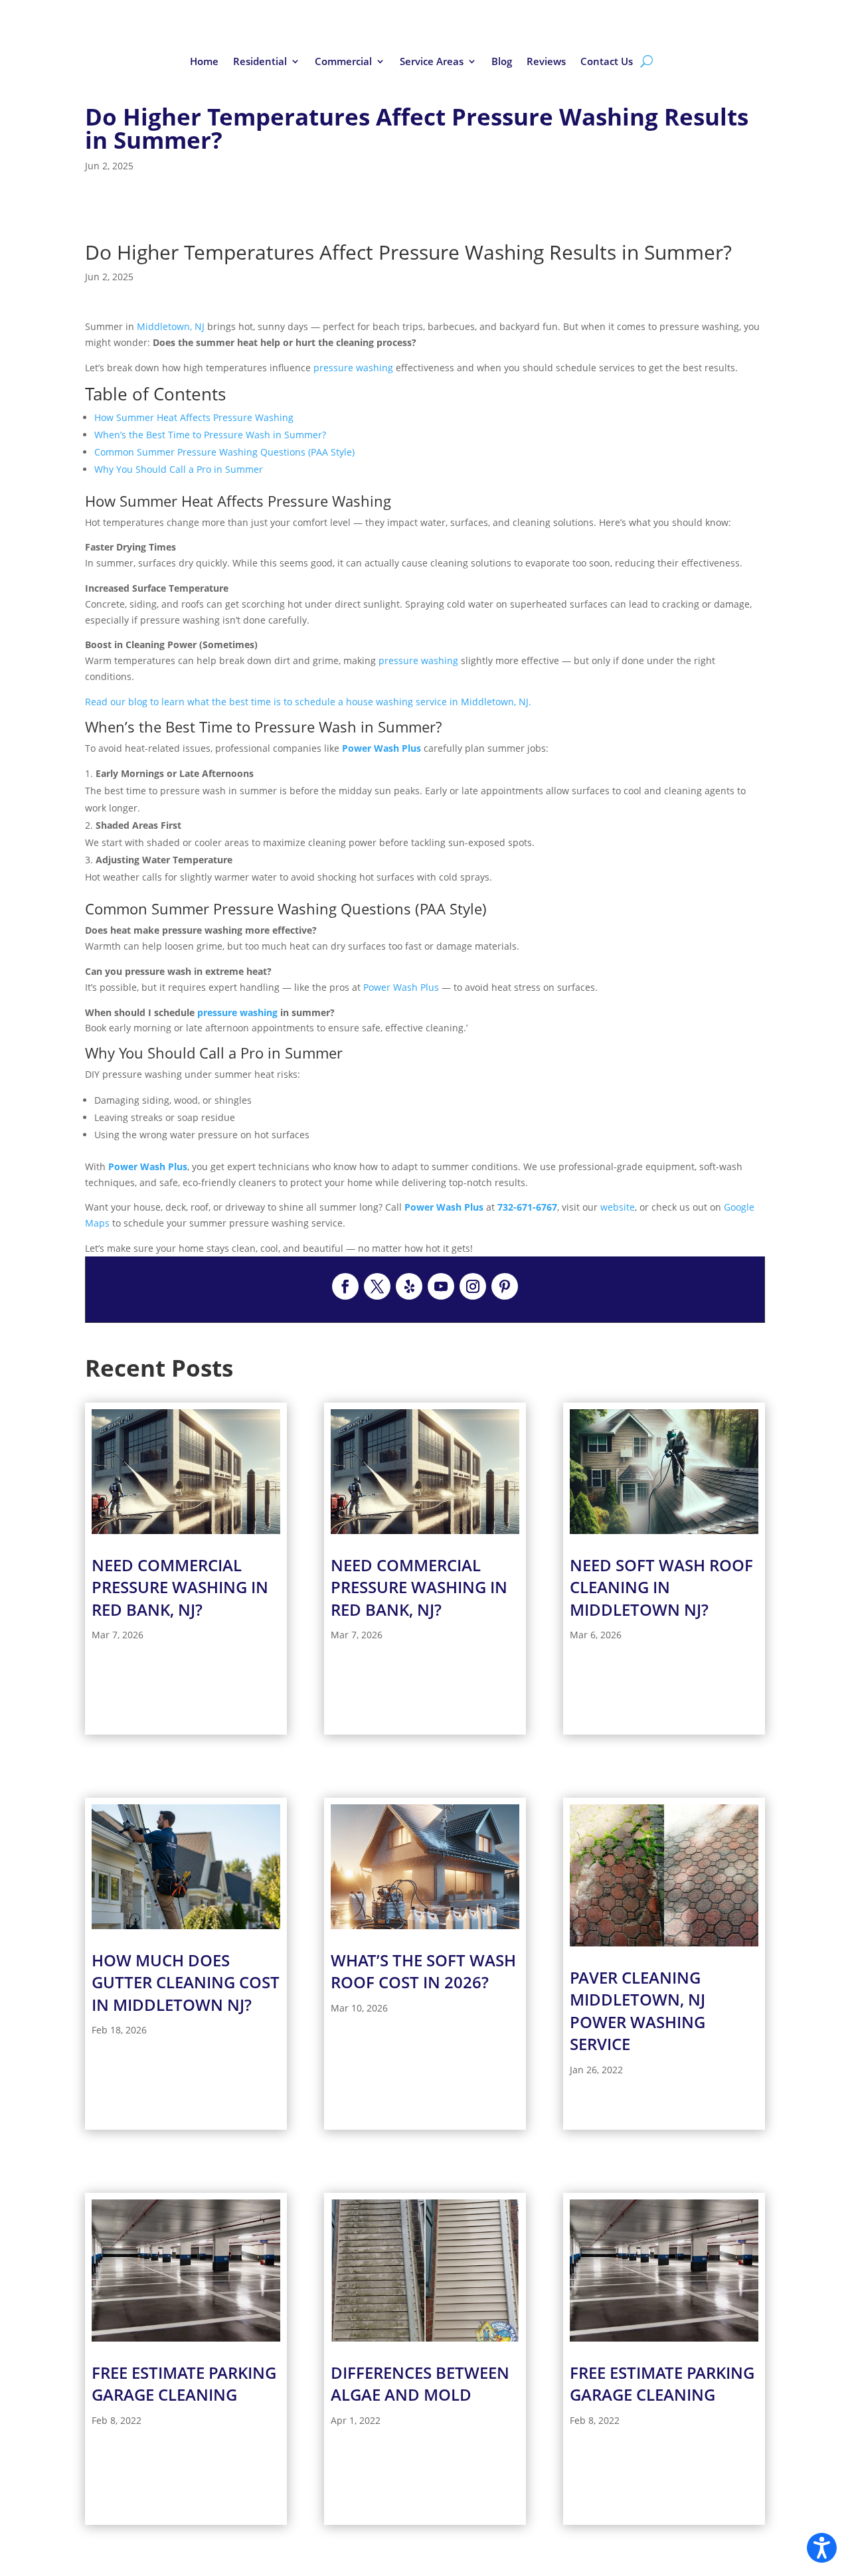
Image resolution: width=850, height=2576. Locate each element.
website (618, 1207)
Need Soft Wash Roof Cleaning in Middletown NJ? (661, 1587)
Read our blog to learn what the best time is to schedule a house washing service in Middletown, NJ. (308, 702)
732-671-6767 (527, 1207)
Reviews (546, 62)
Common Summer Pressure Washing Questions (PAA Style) (224, 452)
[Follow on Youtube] (441, 1286)
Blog (502, 62)
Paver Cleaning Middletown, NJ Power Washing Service (637, 2011)
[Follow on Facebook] (345, 1286)
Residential (260, 62)
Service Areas (432, 62)
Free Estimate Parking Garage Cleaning (184, 2384)
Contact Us (607, 62)
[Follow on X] (377, 1286)
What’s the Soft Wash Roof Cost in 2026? (423, 1971)
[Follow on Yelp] (409, 1286)
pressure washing (355, 368)
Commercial (343, 62)
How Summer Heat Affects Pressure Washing (194, 417)
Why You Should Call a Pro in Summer (179, 469)
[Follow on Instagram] (473, 1286)
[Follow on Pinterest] (505, 1286)
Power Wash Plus (382, 748)
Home (204, 62)
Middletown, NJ (171, 326)
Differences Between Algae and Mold (420, 2384)
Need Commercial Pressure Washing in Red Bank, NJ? (180, 1587)
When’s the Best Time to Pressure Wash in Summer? (210, 435)
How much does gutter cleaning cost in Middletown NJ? (186, 1982)
